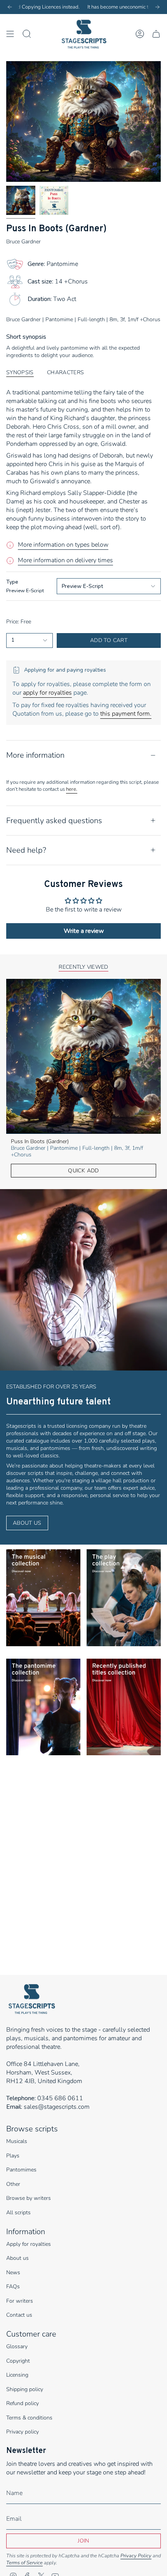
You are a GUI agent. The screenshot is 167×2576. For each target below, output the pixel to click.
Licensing (17, 2375)
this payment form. (126, 714)
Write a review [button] (84, 931)
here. (72, 789)
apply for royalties (47, 693)
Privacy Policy (136, 2556)
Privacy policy (23, 2432)
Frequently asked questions (54, 821)
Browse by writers (29, 2198)
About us (17, 2258)
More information (35, 755)
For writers (20, 2301)
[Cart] (156, 34)
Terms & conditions (29, 2418)
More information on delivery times (65, 560)
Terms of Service (24, 2563)
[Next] (157, 7)
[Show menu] (10, 34)
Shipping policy (25, 2389)
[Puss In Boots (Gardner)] (83, 1056)
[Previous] (10, 7)
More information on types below (63, 545)
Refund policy (23, 2403)
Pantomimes (21, 2170)
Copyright (18, 2361)
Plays (13, 2156)
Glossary (17, 2346)
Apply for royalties (29, 2244)
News (13, 2272)
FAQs (13, 2287)
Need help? (26, 850)
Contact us (19, 2315)
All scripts (18, 2213)
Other (13, 2184)
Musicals (17, 2141)
